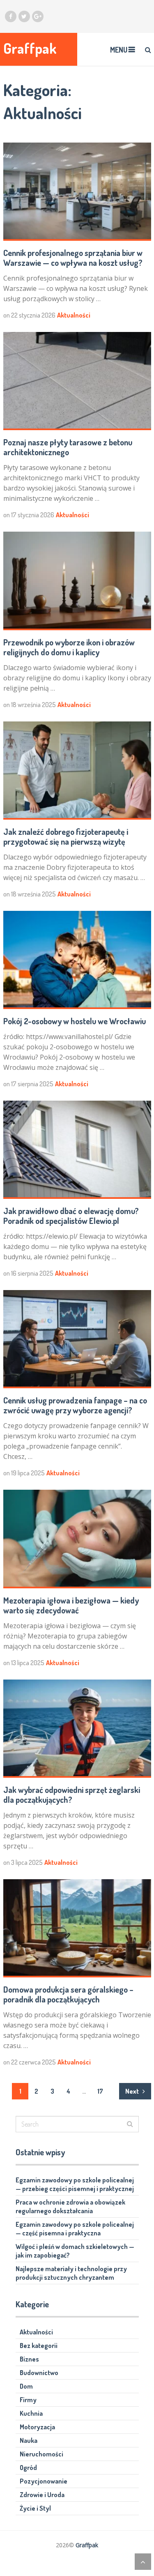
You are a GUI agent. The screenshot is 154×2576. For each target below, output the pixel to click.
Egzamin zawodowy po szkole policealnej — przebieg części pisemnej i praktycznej (75, 2184)
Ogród (28, 2468)
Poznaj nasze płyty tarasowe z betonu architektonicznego (68, 447)
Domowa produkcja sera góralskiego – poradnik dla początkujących (68, 1994)
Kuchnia (31, 2413)
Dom (26, 2386)
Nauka (29, 2440)
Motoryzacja (37, 2427)
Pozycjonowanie (44, 2481)
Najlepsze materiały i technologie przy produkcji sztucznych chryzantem (71, 2273)
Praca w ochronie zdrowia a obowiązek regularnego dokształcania (70, 2206)
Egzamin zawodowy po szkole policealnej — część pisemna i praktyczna (75, 2229)
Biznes (29, 2359)
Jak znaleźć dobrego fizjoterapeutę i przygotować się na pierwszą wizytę (66, 836)
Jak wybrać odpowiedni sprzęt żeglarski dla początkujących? (72, 1795)
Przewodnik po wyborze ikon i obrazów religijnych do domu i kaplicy (69, 647)
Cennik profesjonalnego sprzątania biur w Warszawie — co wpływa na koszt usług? (73, 258)
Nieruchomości (41, 2454)
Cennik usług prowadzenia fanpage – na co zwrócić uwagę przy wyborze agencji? (75, 1405)
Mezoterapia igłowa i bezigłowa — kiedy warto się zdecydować (71, 1605)
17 (100, 2091)
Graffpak (30, 48)
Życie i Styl (35, 2508)
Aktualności (74, 315)
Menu (119, 50)
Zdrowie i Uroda (42, 2495)
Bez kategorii (39, 2346)
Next (133, 2091)
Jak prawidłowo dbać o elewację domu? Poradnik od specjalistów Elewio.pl (71, 1216)
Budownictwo (39, 2373)
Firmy (28, 2400)
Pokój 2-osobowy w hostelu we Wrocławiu (75, 1021)
